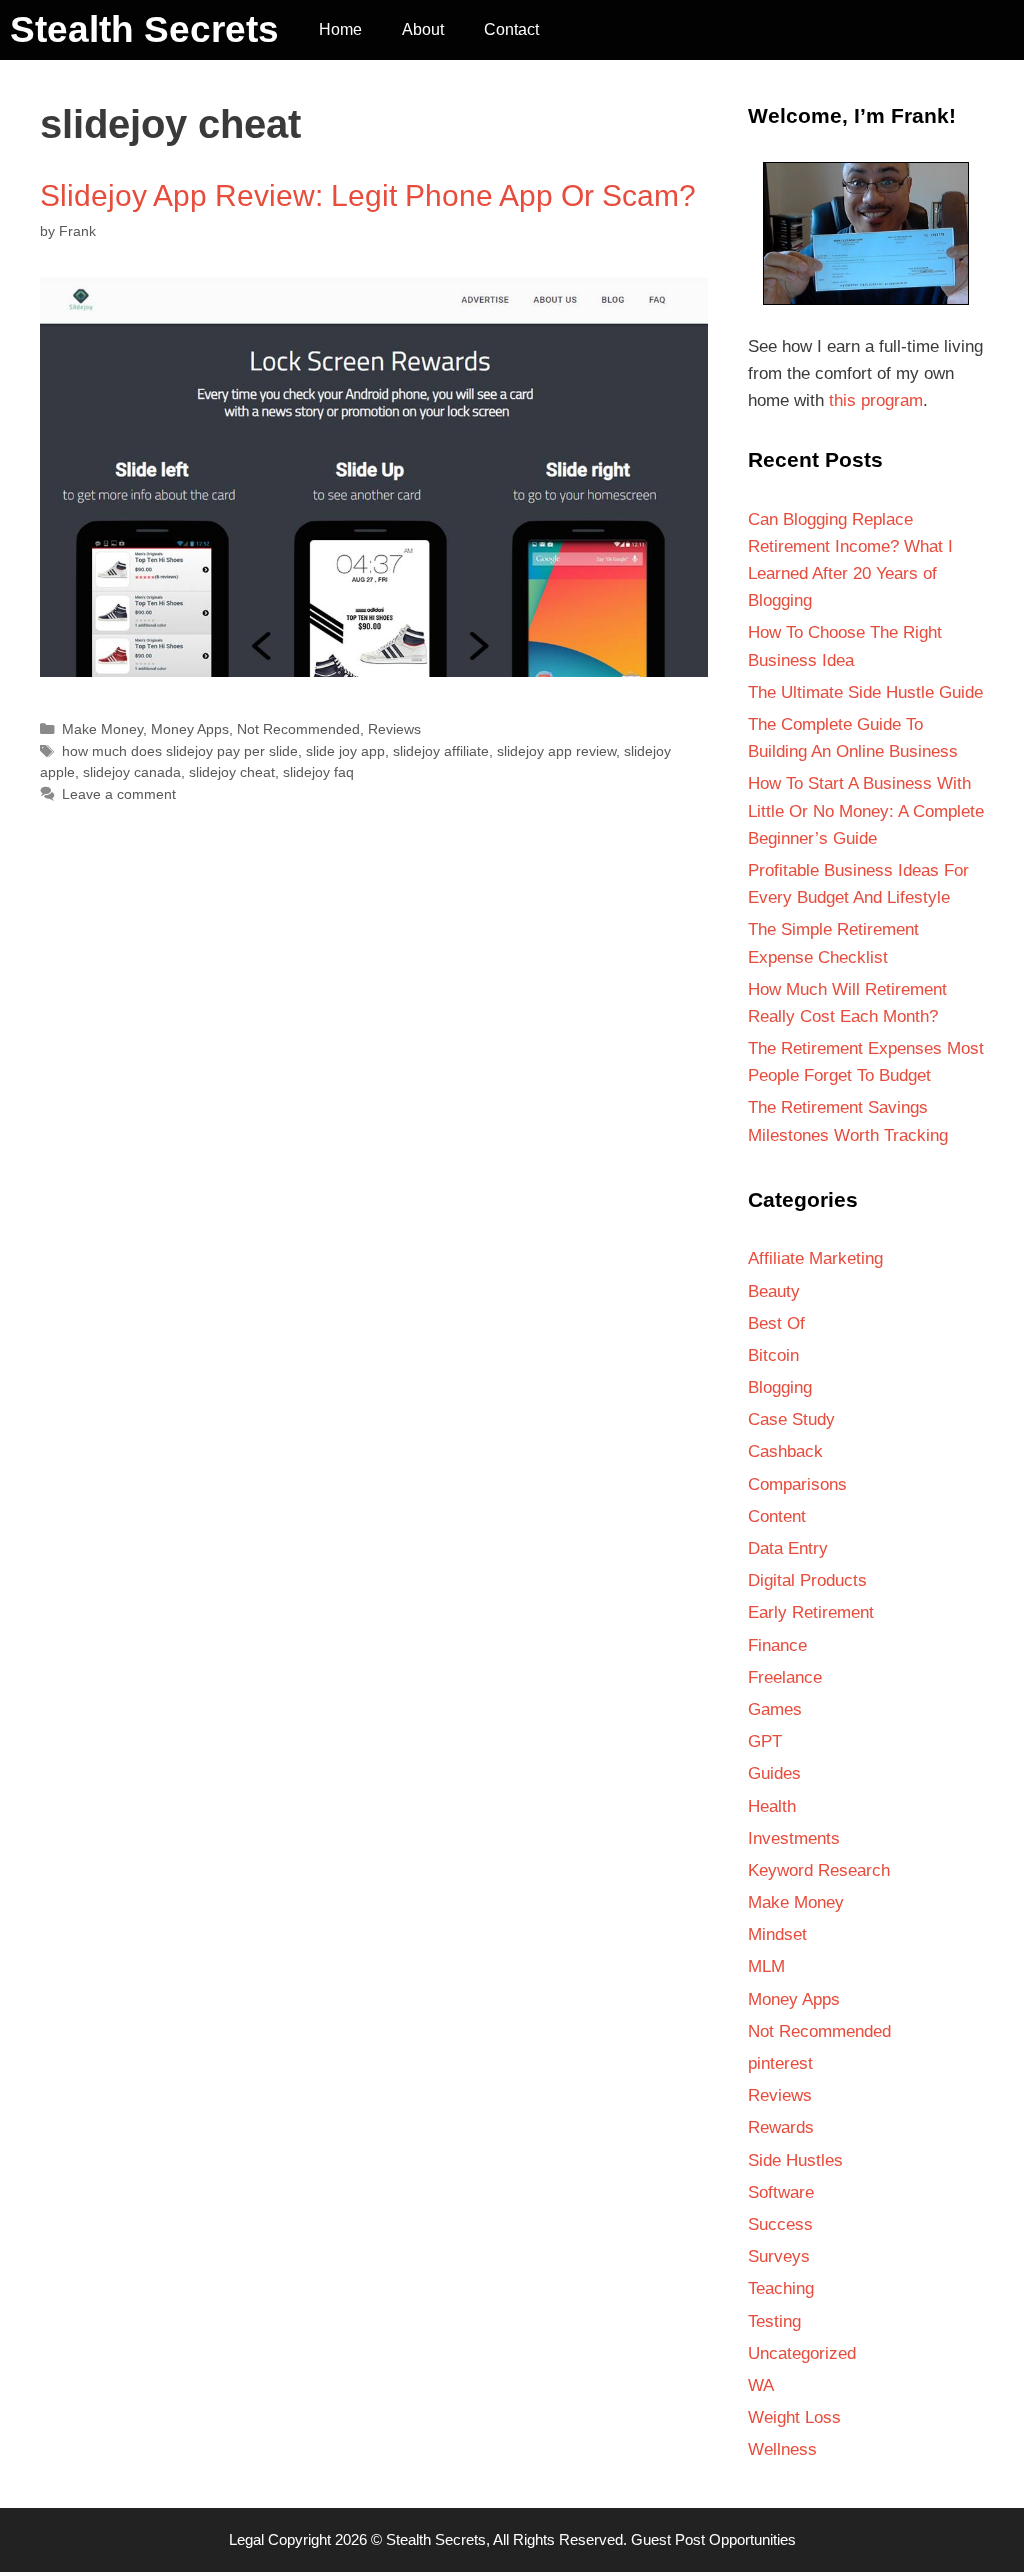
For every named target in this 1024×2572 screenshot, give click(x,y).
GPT (765, 1741)
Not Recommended (298, 729)
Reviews (394, 729)
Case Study (791, 1419)
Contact (511, 29)
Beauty (774, 1291)
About (423, 29)
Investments (794, 1838)
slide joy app (345, 751)
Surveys (779, 2256)
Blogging (780, 1387)
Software (781, 2192)
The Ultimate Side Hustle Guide (865, 692)
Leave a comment (119, 794)
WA (761, 2385)
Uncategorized (802, 2353)
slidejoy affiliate (441, 751)
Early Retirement (811, 1612)
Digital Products (807, 1580)
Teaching (781, 2288)
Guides (774, 1773)
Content (777, 1516)
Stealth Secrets (144, 29)
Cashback (785, 1451)
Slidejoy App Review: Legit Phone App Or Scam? (368, 195)
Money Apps (190, 729)
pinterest (780, 2063)
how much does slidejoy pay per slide (180, 751)
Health (772, 1806)
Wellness (782, 2449)
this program (876, 400)
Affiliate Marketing (815, 1258)
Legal (246, 2539)
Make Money (102, 729)
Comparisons (797, 1484)
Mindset (777, 1934)
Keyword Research (819, 1870)
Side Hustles (795, 2160)
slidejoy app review (556, 751)
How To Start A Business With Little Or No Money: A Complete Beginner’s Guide (866, 810)
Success (780, 2224)
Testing (774, 2321)
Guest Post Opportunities (713, 2539)
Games (775, 1709)
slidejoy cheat (232, 772)
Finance (777, 1645)
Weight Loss (794, 2417)
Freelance (785, 1677)
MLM (766, 1966)
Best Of (776, 1323)
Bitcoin (773, 1355)
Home (340, 29)
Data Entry (788, 1548)
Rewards (781, 2127)
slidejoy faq (318, 772)
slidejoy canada (132, 772)
